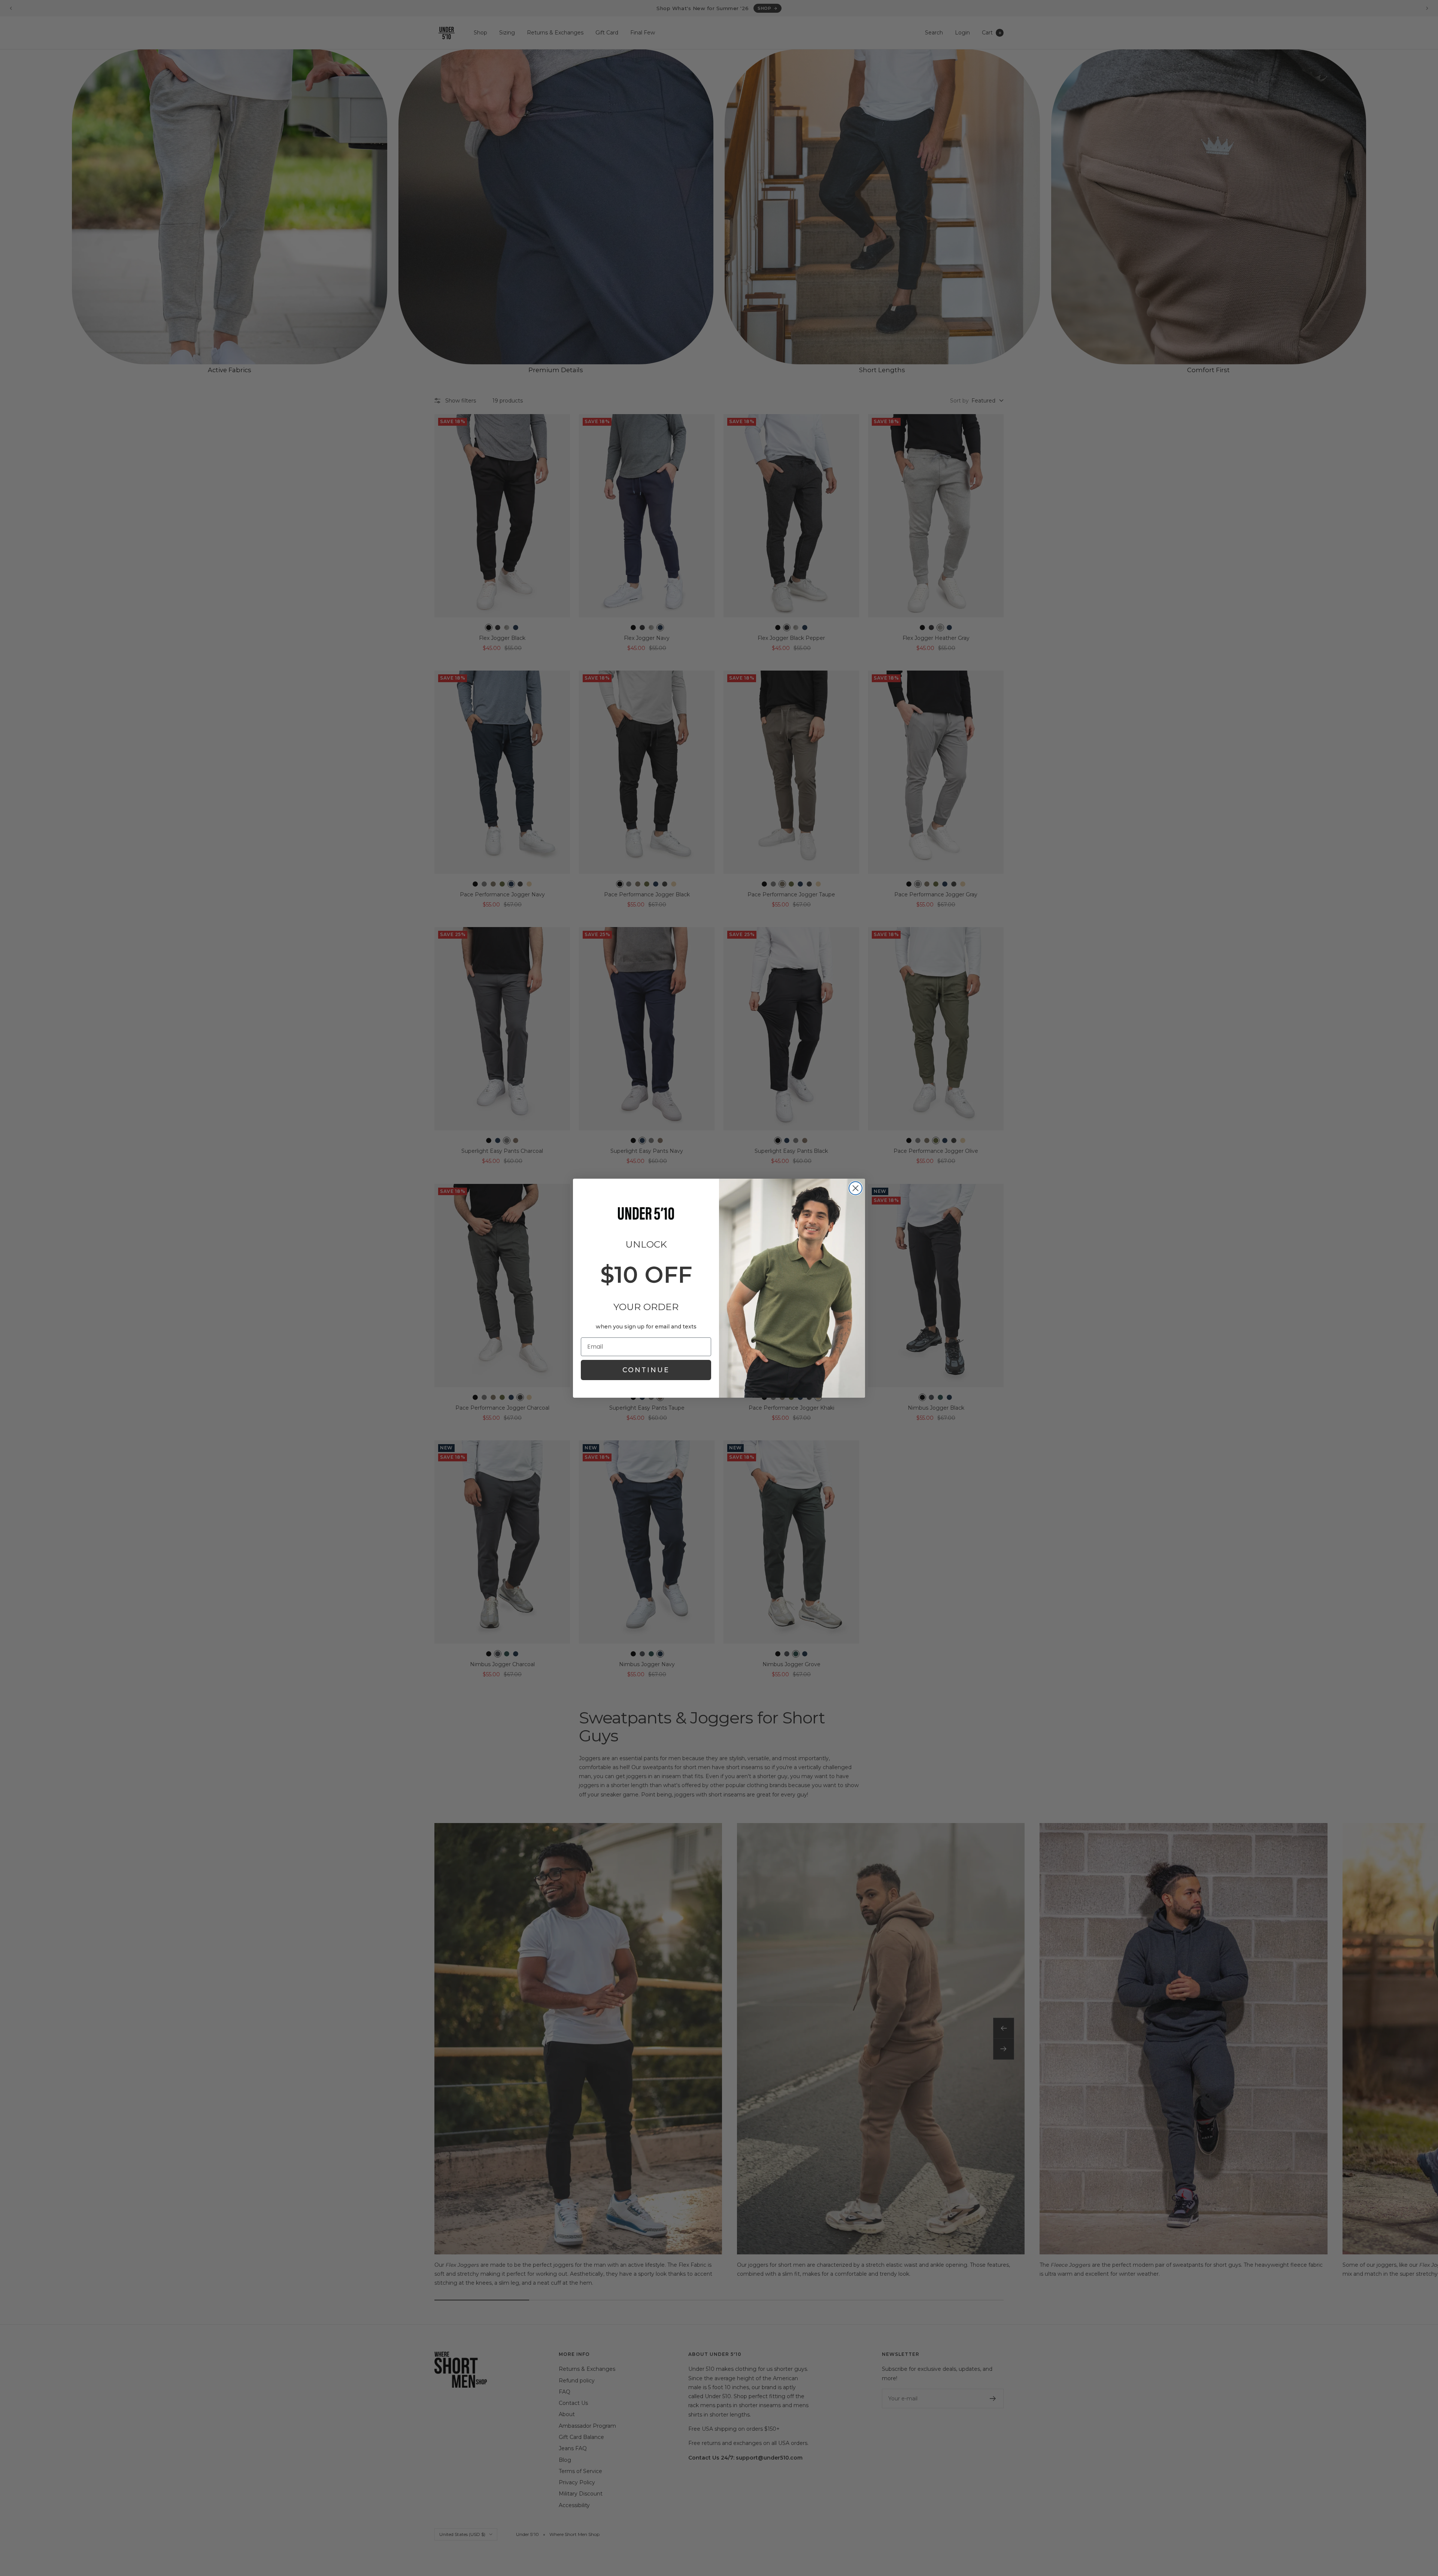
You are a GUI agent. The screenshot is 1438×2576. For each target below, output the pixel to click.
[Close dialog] (855, 1188)
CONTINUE (646, 1370)
